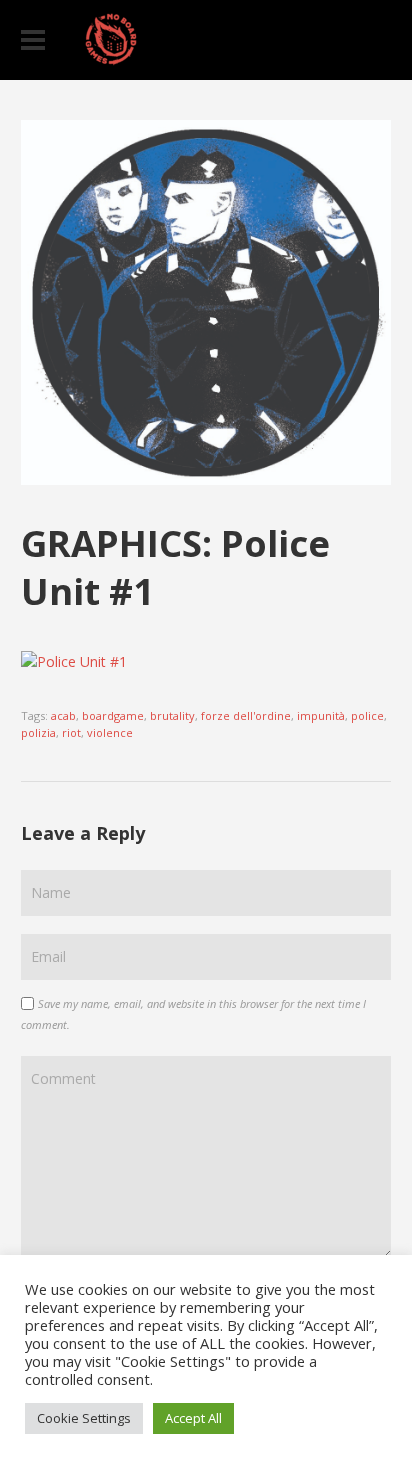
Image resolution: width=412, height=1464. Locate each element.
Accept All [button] (193, 1418)
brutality (172, 715)
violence (110, 732)
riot (71, 732)
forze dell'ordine (246, 715)
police (367, 715)
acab (63, 715)
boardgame (113, 715)
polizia (38, 732)
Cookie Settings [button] (84, 1418)
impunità (321, 715)
